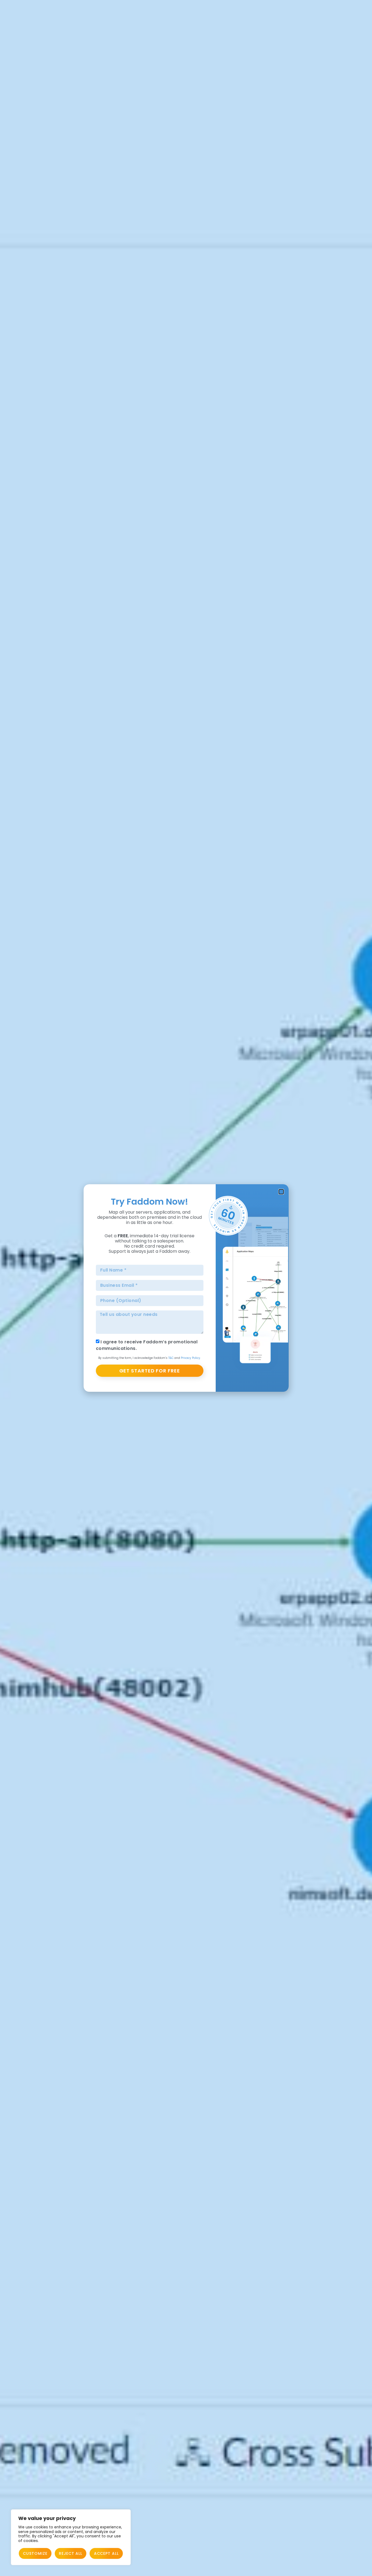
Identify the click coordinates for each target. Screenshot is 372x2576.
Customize (35, 2553)
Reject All (71, 2553)
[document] (186, 1288)
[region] (71, 2537)
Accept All (106, 2553)
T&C (171, 1358)
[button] (281, 1192)
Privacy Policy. (191, 1358)
